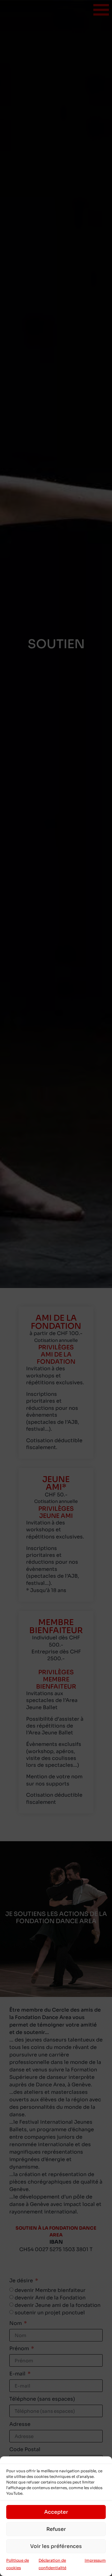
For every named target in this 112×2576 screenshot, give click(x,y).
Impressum (95, 2560)
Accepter (56, 2512)
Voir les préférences (56, 2546)
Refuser (56, 2529)
